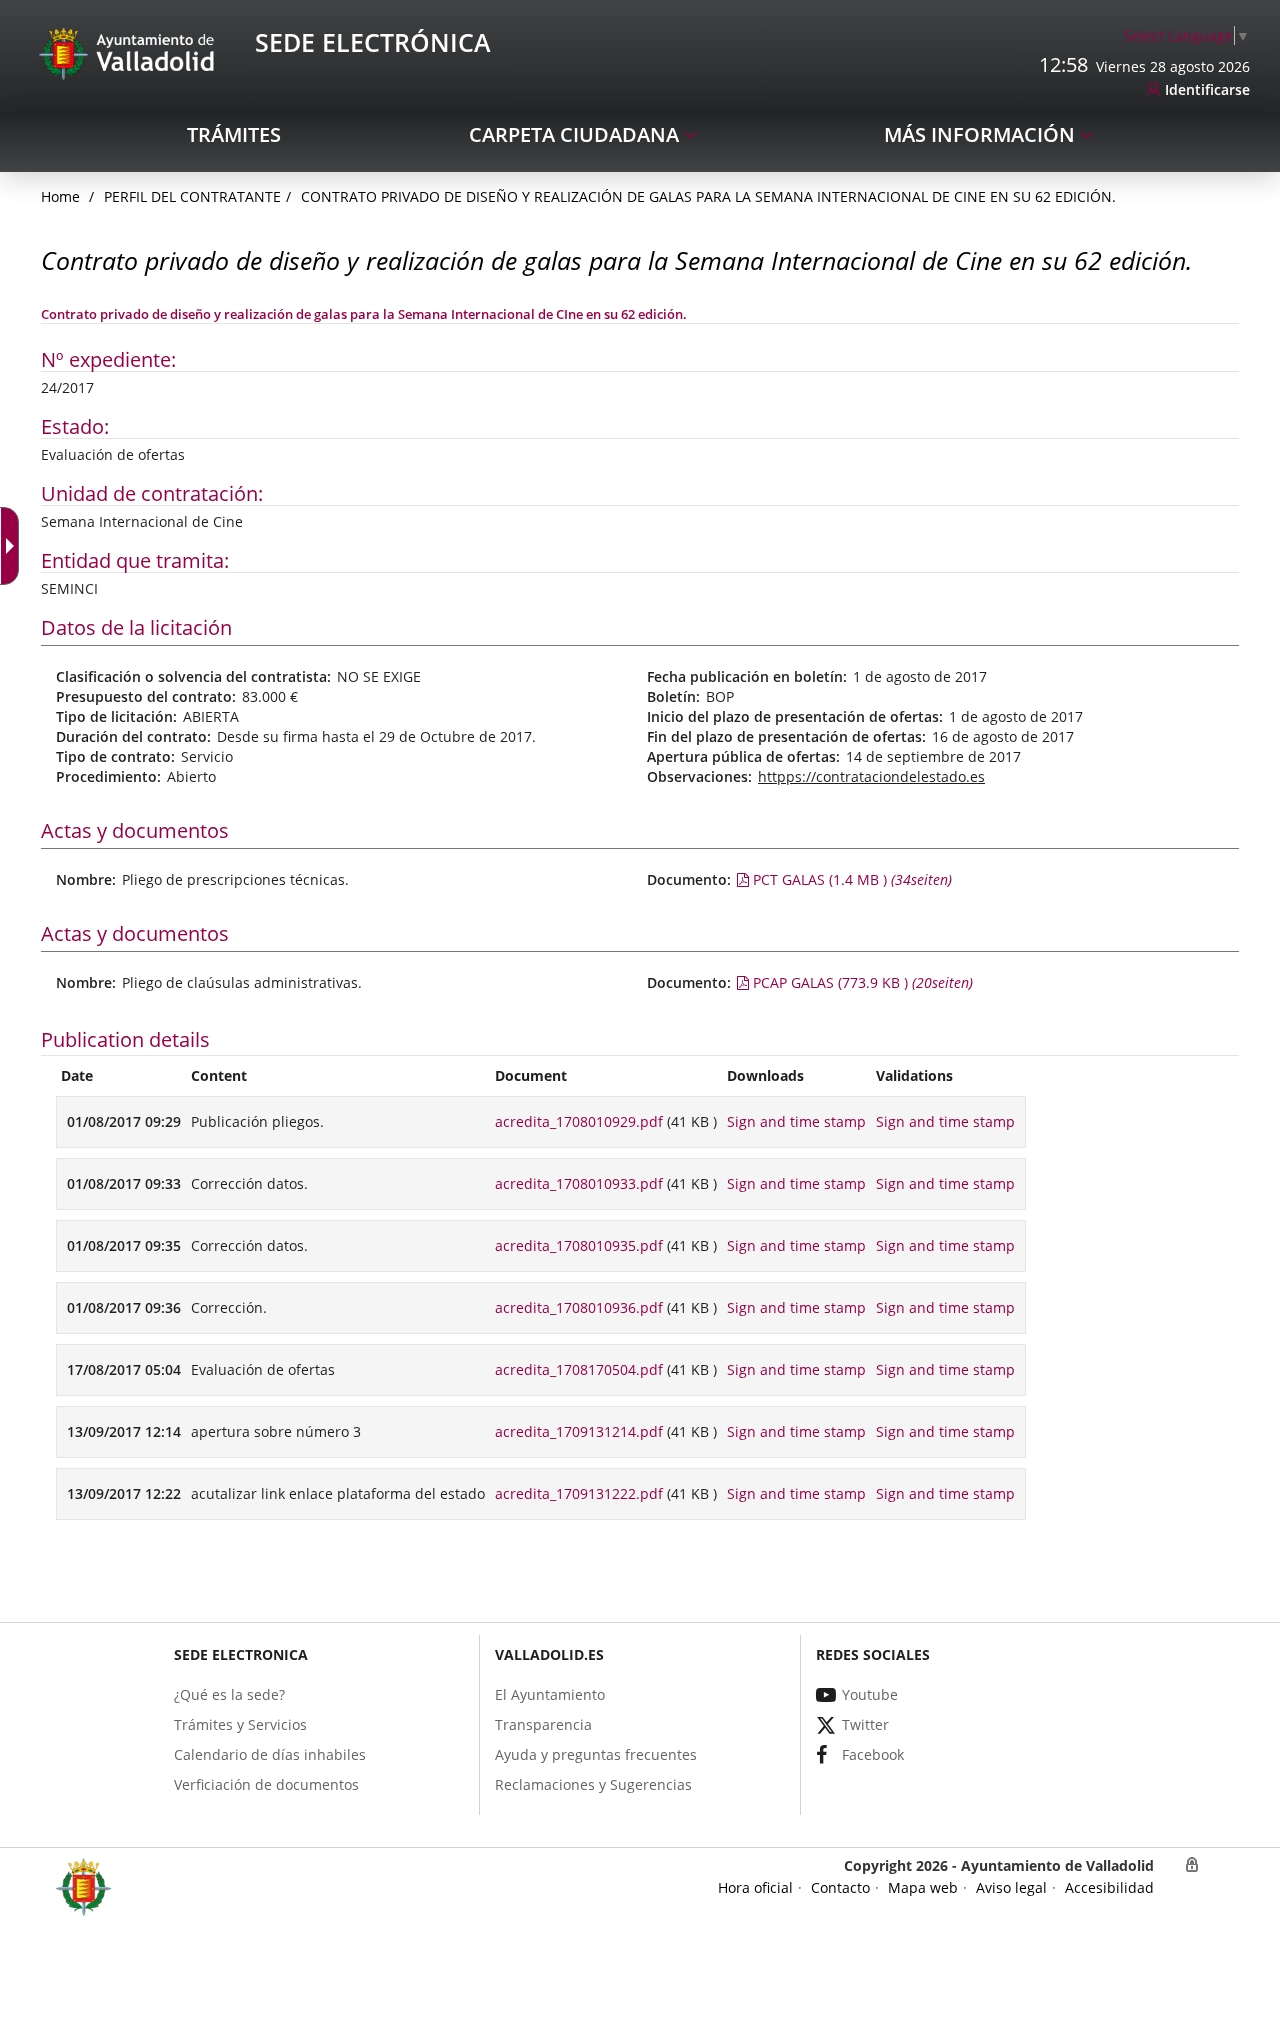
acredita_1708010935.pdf (579, 1245)
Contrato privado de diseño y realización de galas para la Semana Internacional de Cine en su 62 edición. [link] (708, 196)
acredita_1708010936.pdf (579, 1307)
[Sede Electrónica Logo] (130, 52)
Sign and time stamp (796, 1121)
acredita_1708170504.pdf (579, 1369)
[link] (1187, 35)
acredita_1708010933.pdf (579, 1183)
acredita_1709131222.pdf (579, 1493)
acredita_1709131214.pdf (579, 1431)
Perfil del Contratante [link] (192, 196)
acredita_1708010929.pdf (579, 1121)
